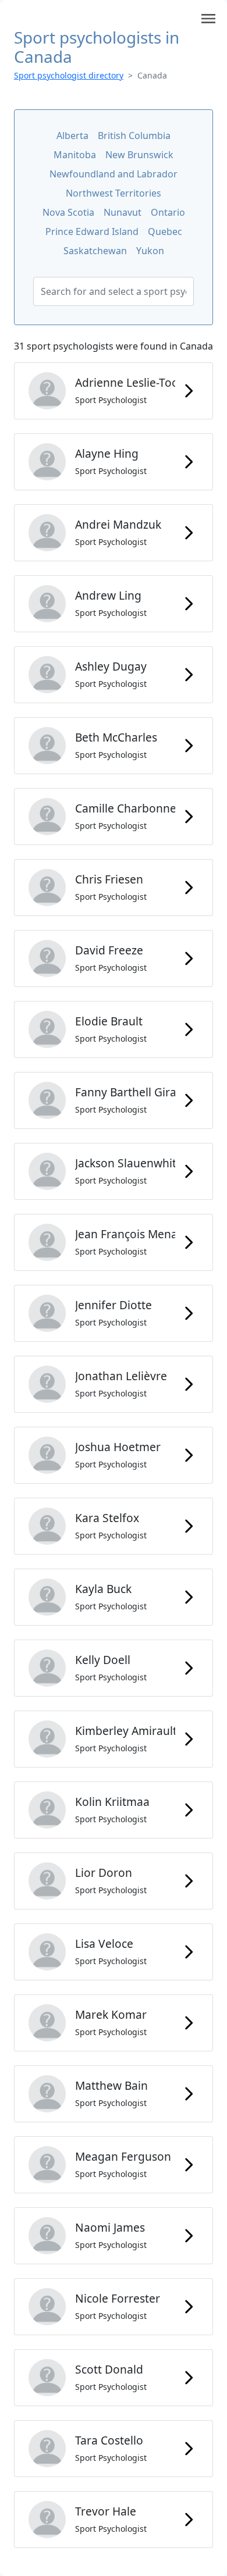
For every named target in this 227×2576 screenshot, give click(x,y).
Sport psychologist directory (69, 75)
